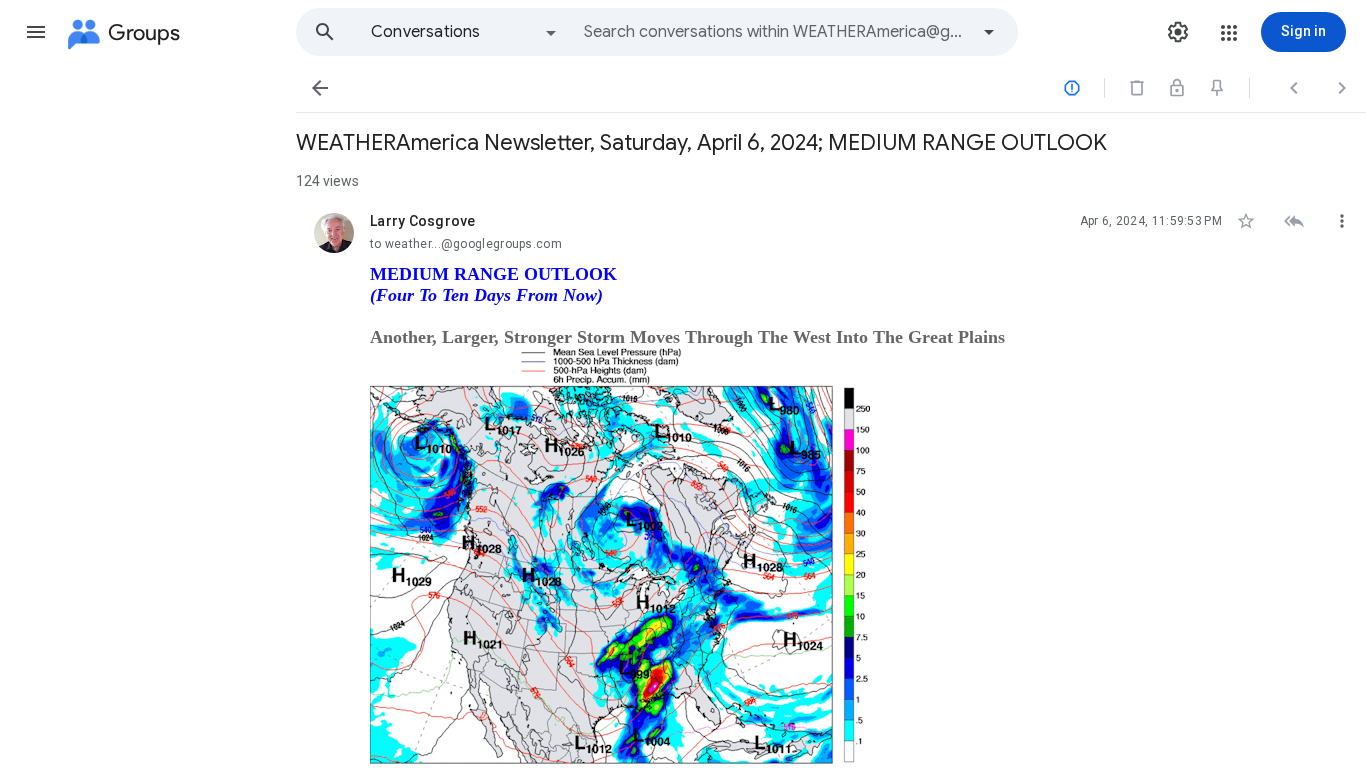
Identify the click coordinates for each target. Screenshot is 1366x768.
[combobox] (776, 32)
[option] (465, 32)
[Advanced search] (989, 32)
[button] (36, 32)
